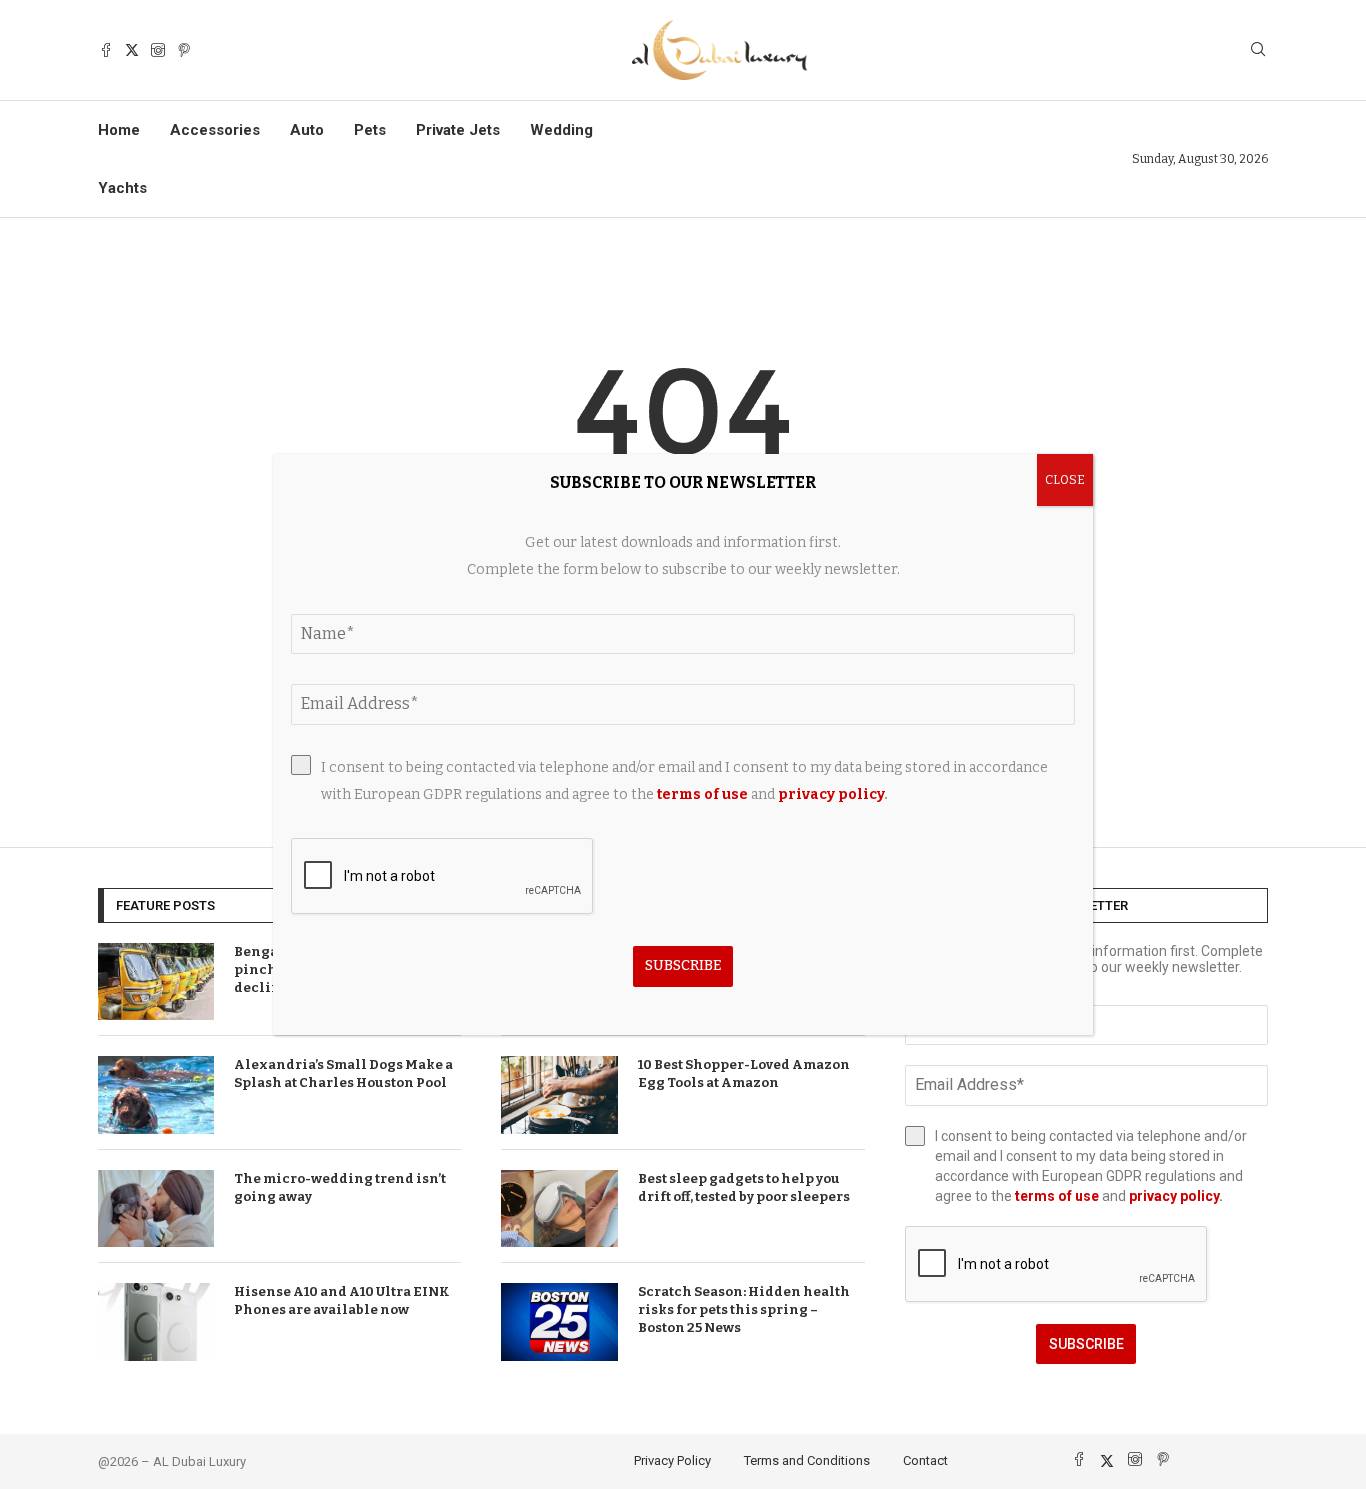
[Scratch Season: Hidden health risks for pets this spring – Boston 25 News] (559, 1322)
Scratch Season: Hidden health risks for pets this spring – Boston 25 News (744, 1309)
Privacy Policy (672, 1460)
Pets (370, 130)
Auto (307, 130)
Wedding (561, 130)
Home (119, 130)
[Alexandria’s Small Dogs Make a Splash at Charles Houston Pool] (156, 1095)
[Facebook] (106, 50)
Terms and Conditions (807, 1460)
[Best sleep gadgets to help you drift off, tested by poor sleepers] (559, 1209)
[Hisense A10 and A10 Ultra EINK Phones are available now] (156, 1322)
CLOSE (1065, 480)
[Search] (1258, 50)
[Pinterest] (184, 50)
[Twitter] (132, 50)
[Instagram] (158, 50)
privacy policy (1174, 1196)
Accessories (215, 130)
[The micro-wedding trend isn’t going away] (156, 1209)
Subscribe (1086, 1344)
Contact (925, 1460)
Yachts (122, 188)
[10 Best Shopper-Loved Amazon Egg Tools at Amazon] (559, 1095)
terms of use (1057, 1196)
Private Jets (458, 130)
